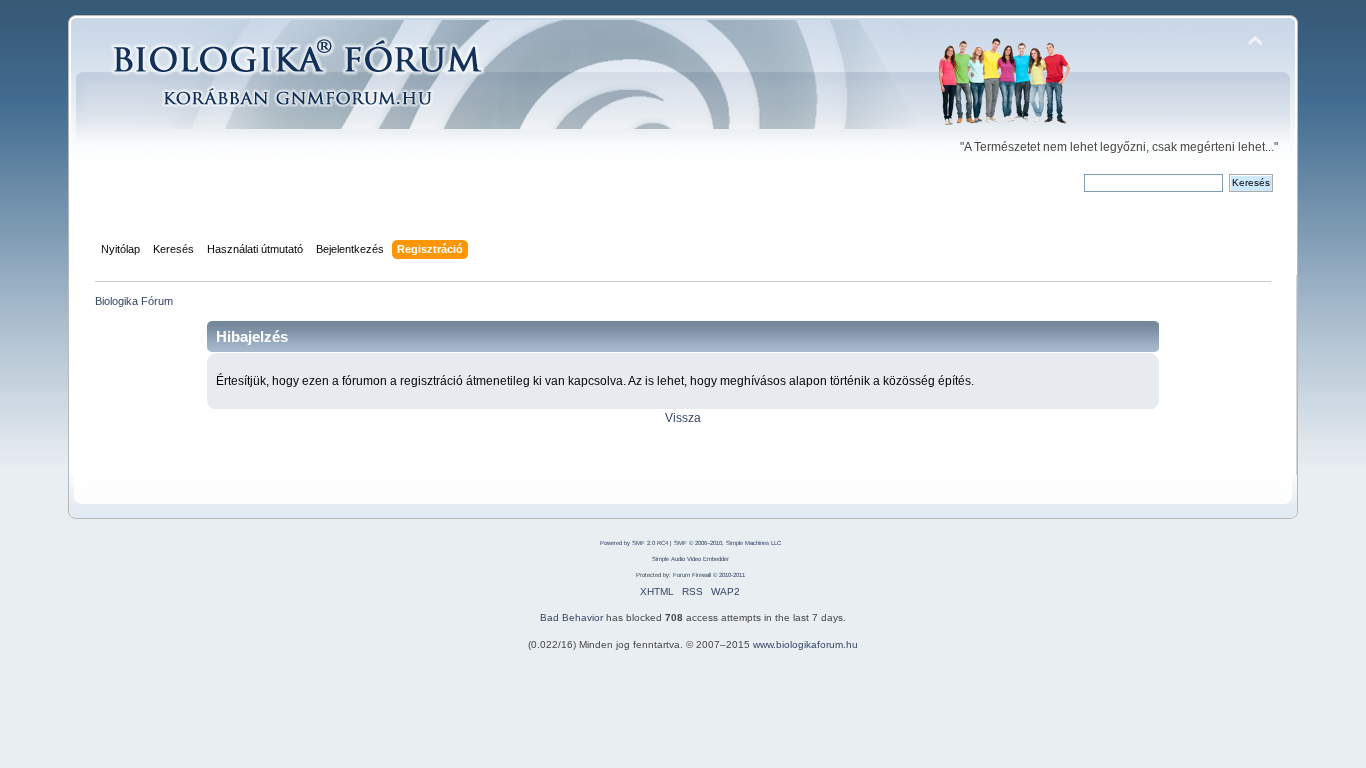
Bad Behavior (571, 617)
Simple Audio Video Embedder (690, 559)
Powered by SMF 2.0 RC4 (634, 543)
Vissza (683, 418)
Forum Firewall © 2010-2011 (709, 575)
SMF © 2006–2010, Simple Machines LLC (727, 543)
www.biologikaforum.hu (805, 644)
